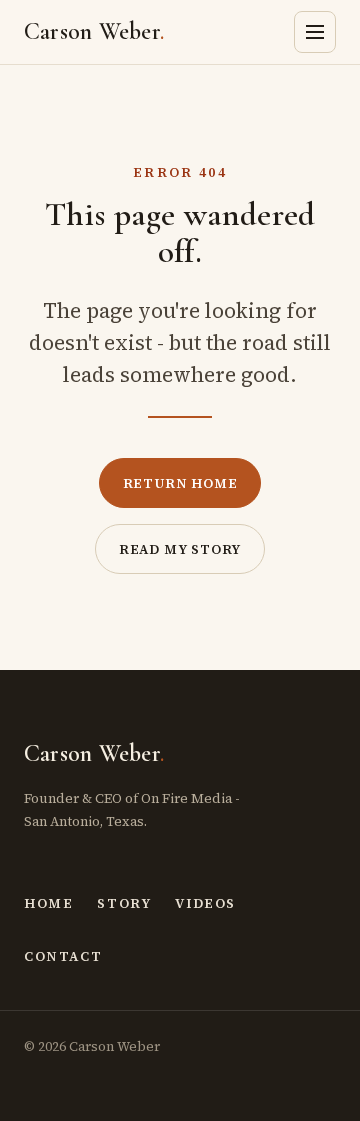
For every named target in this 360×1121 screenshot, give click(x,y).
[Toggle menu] (315, 32)
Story (124, 903)
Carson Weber (94, 31)
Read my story (180, 549)
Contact (63, 956)
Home (48, 903)
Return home (180, 483)
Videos (205, 903)
